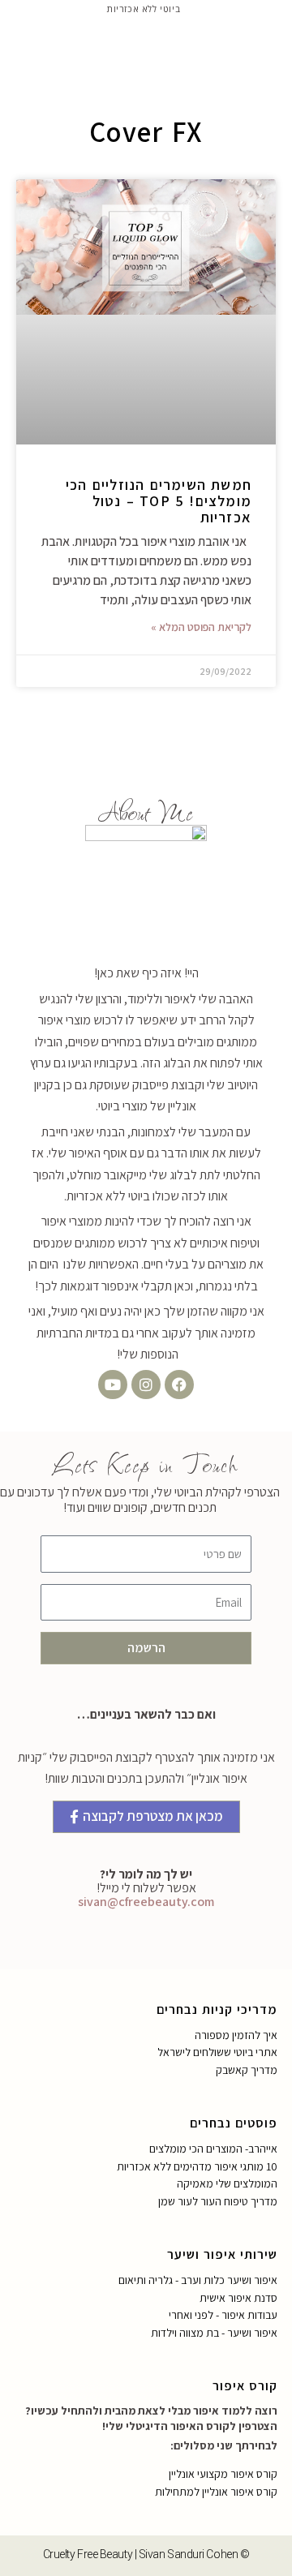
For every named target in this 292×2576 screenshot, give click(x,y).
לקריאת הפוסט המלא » (201, 627)
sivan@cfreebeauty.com (146, 1902)
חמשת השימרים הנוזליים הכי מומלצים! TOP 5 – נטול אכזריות (159, 501)
